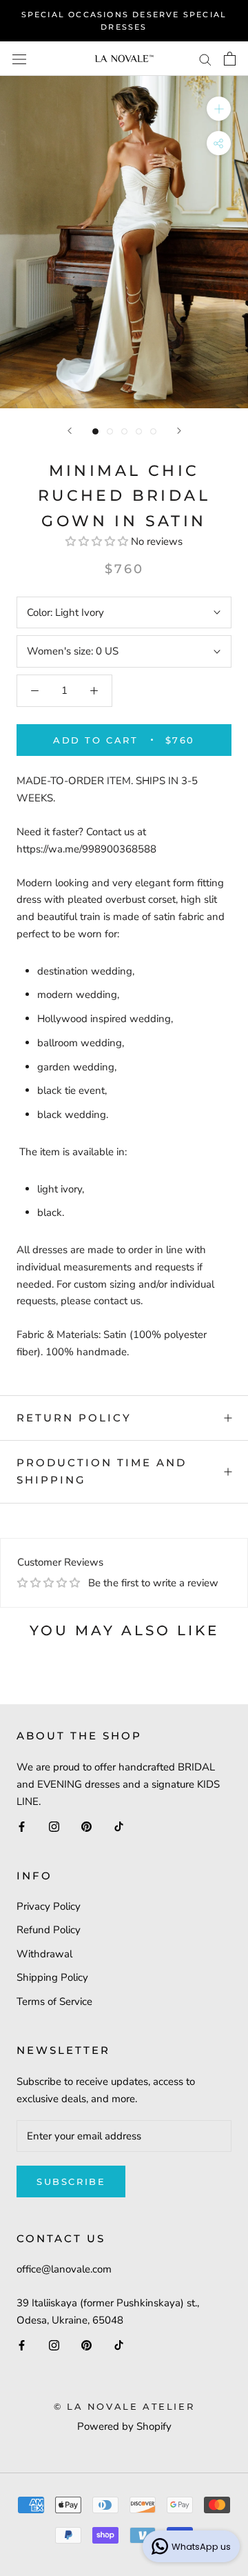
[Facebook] (22, 1826)
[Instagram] (54, 1826)
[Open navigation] (19, 59)
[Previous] (70, 431)
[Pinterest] (86, 1826)
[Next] (179, 431)
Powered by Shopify (124, 2426)
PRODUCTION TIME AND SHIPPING (102, 1471)
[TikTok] (119, 1826)
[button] (98, 541)
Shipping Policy (52, 1977)
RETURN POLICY (74, 1418)
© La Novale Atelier (124, 2406)
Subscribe (71, 2181)
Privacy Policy (49, 1906)
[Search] (205, 59)
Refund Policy (49, 1930)
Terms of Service (54, 2001)
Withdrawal (44, 1954)
